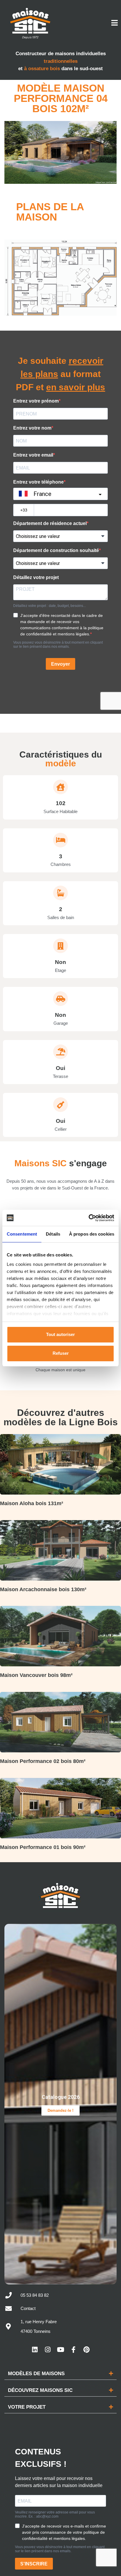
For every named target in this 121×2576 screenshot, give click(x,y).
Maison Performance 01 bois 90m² (43, 1847)
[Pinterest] (86, 2350)
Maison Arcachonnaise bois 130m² (43, 1589)
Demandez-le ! (60, 2110)
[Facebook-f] (73, 2350)
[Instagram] (48, 2350)
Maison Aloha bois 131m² (32, 1503)
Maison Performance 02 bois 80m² (43, 1761)
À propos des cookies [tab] (92, 1234)
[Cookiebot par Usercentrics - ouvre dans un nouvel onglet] (89, 1218)
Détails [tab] (53, 1234)
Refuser (61, 1353)
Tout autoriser (60, 1334)
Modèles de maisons (36, 2374)
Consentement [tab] (22, 1234)
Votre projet (27, 2407)
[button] (60, 2374)
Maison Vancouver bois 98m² (36, 1675)
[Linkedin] (35, 2350)
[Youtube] (60, 2350)
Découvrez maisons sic (40, 2390)
